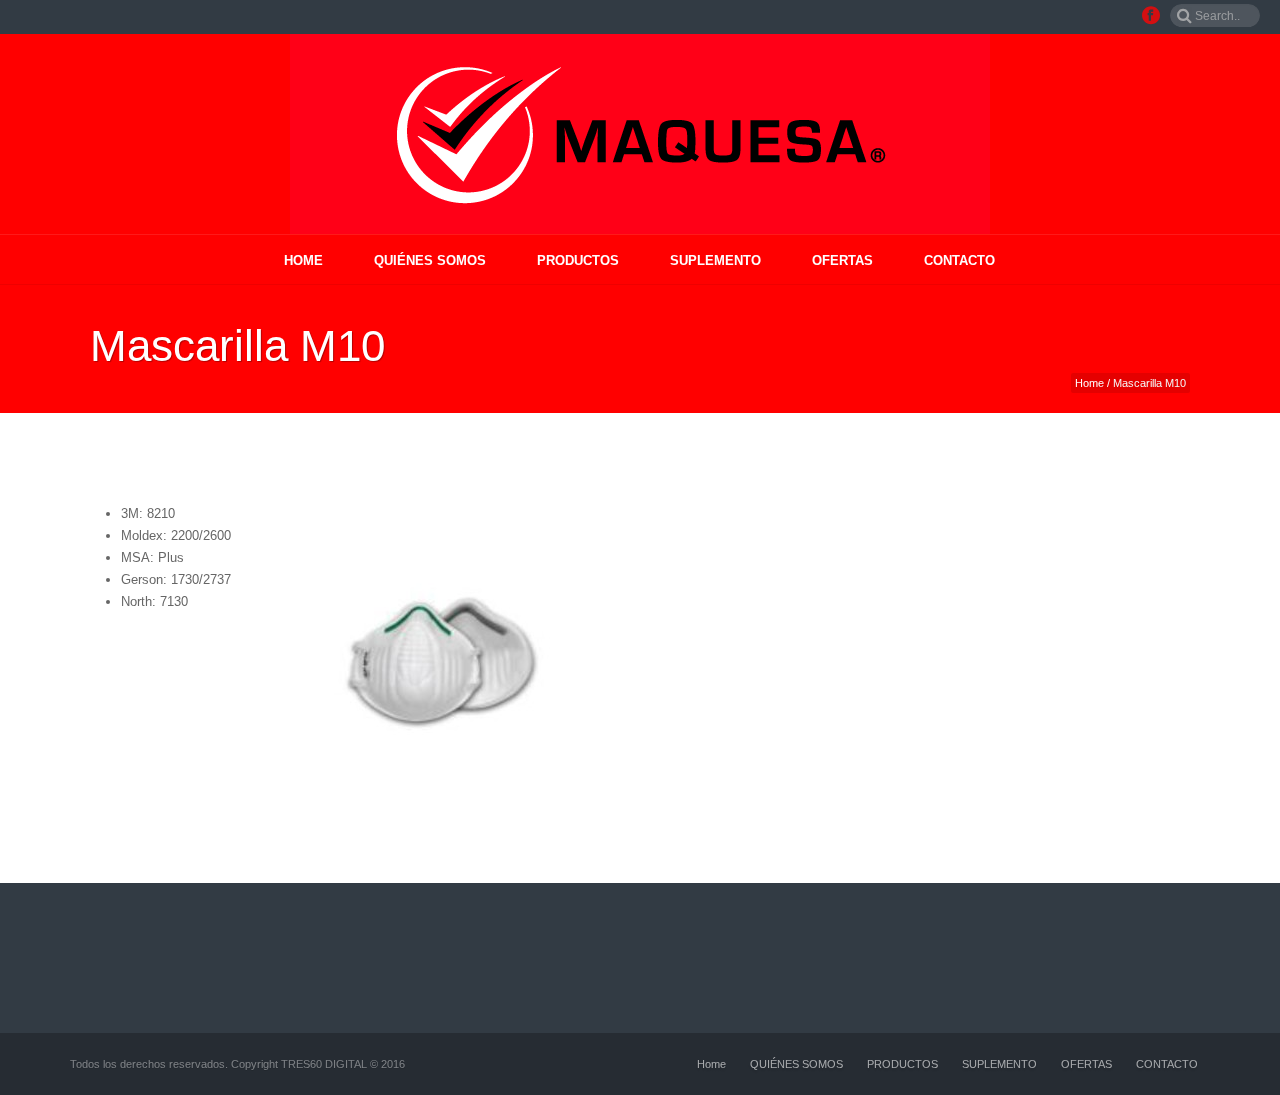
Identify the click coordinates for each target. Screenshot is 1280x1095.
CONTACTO (959, 260)
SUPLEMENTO (715, 260)
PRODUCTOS (578, 260)
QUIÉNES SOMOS (430, 260)
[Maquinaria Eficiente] (640, 134)
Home (303, 260)
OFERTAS (842, 260)
